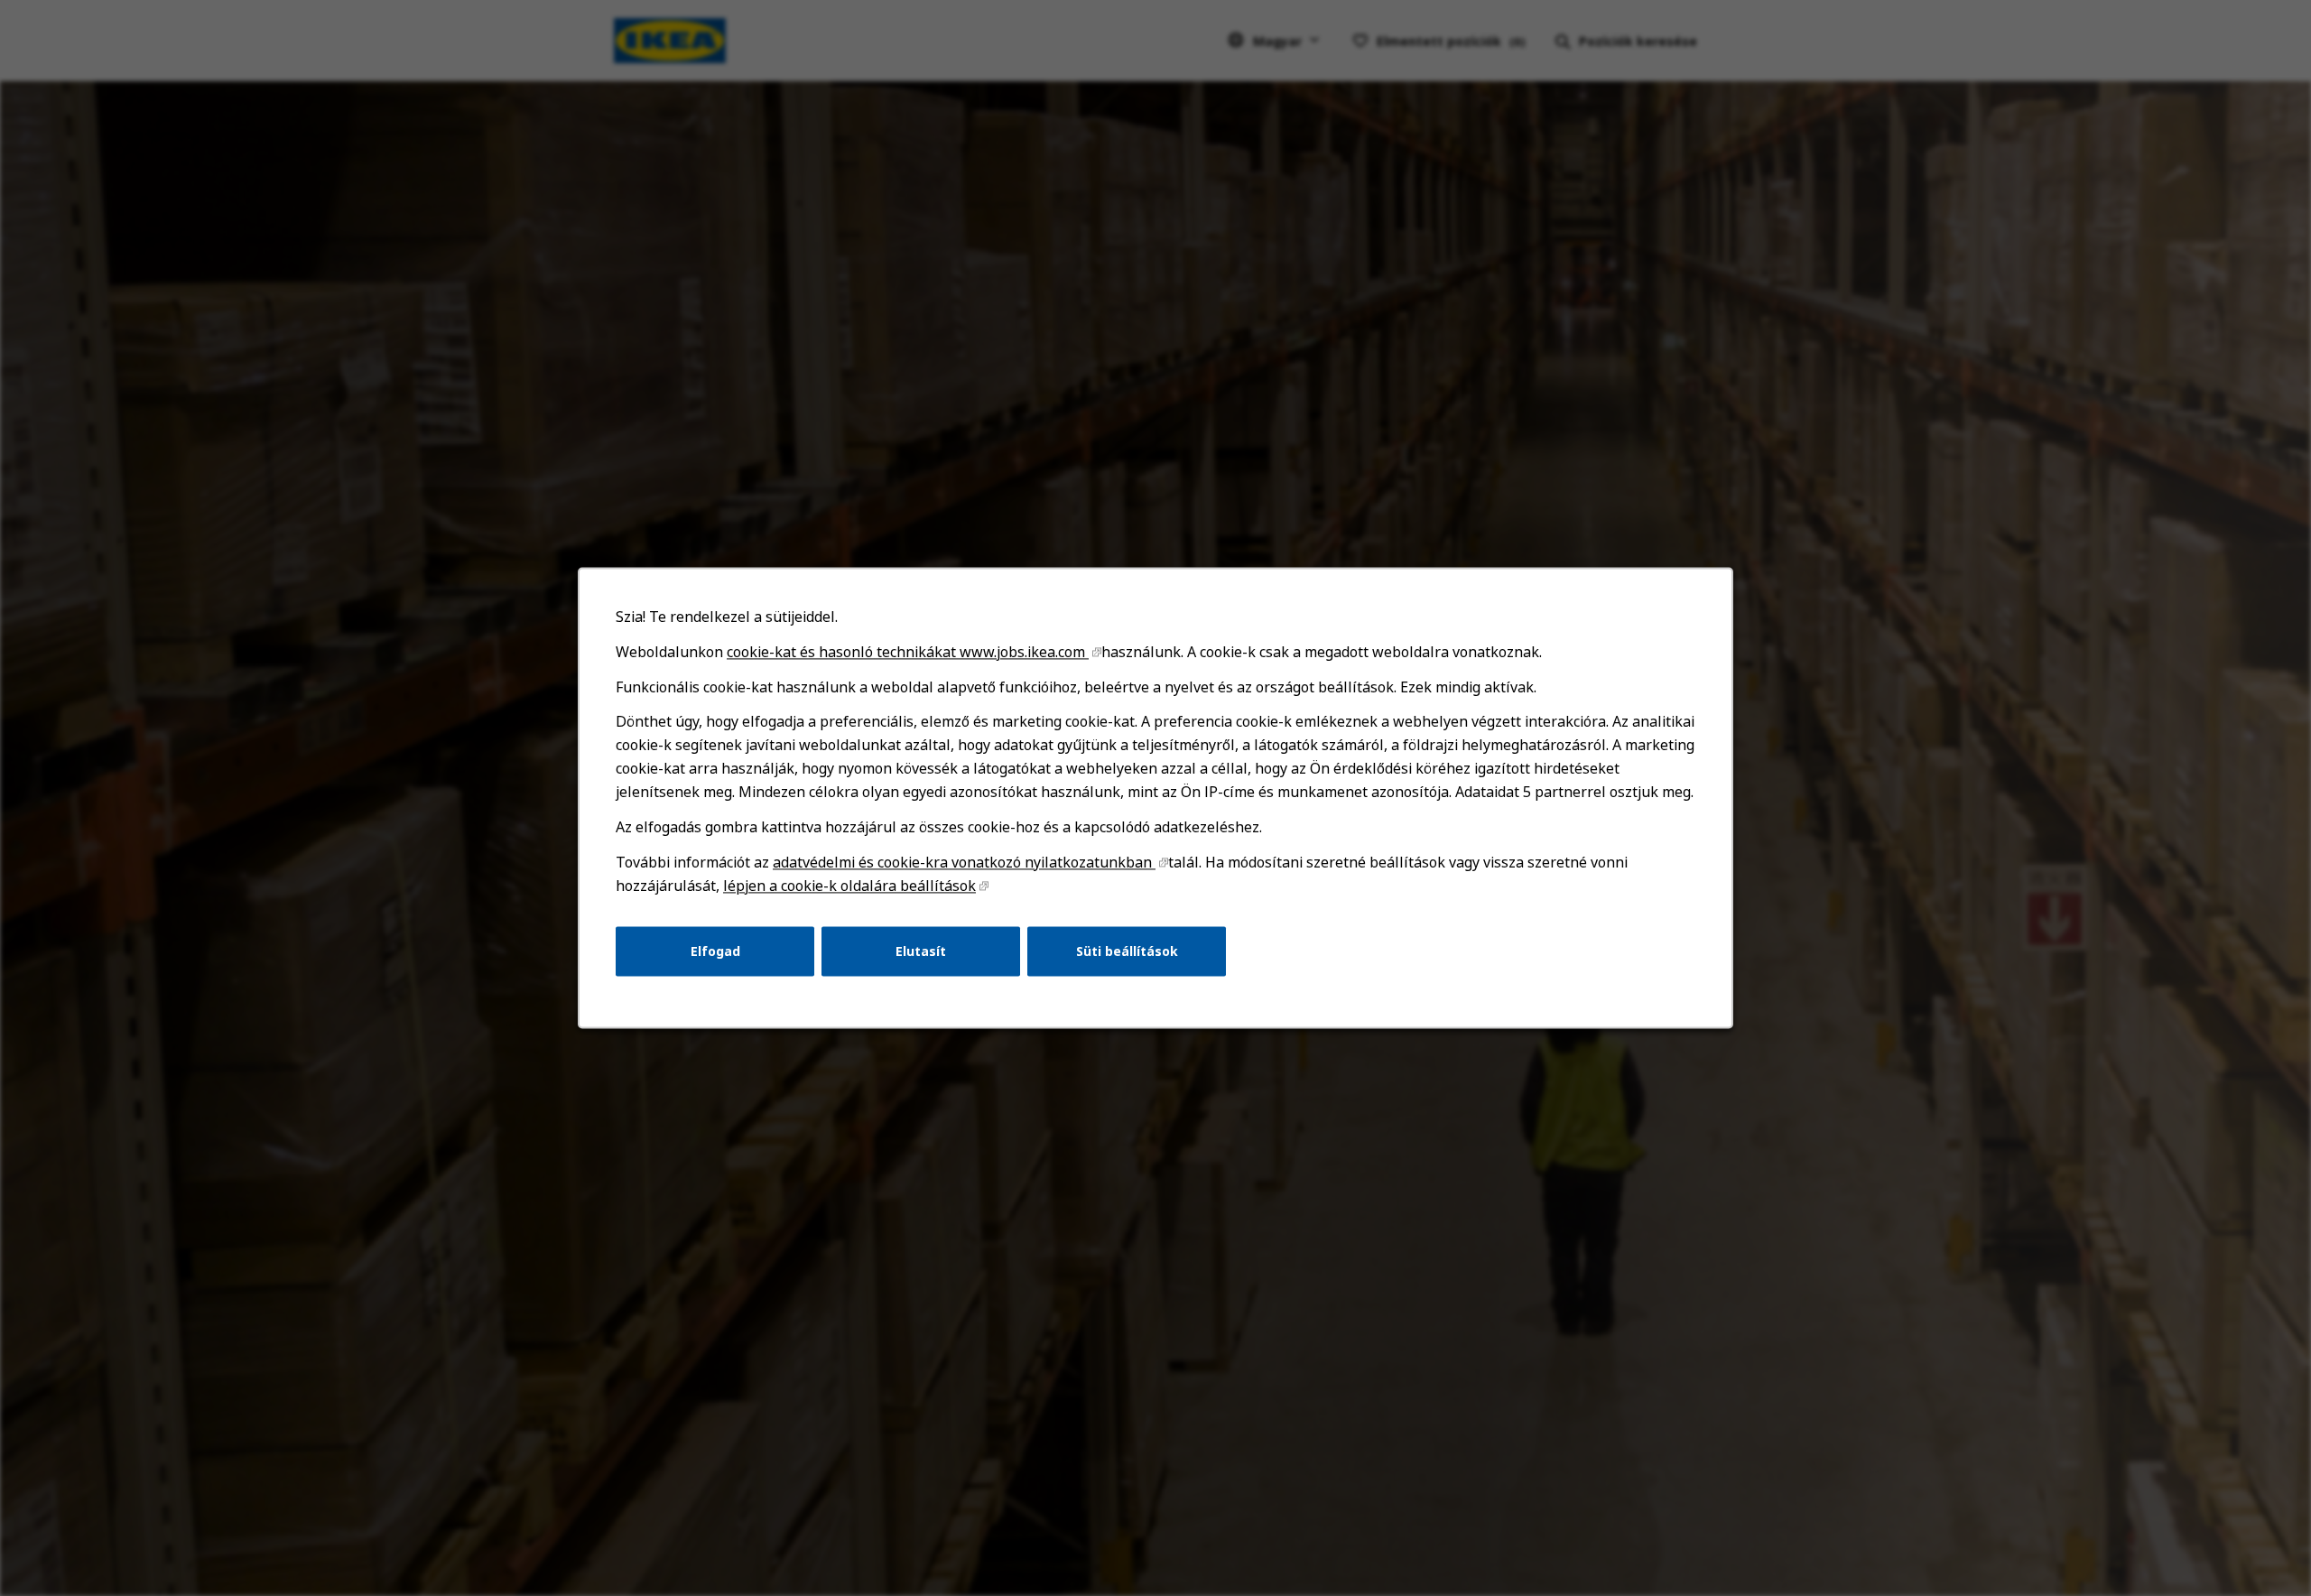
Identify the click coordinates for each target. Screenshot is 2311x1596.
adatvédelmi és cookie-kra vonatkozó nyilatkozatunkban (964, 862)
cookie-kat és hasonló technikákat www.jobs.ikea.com (908, 652)
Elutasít (921, 951)
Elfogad (715, 951)
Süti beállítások (1127, 951)
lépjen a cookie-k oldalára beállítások (849, 886)
